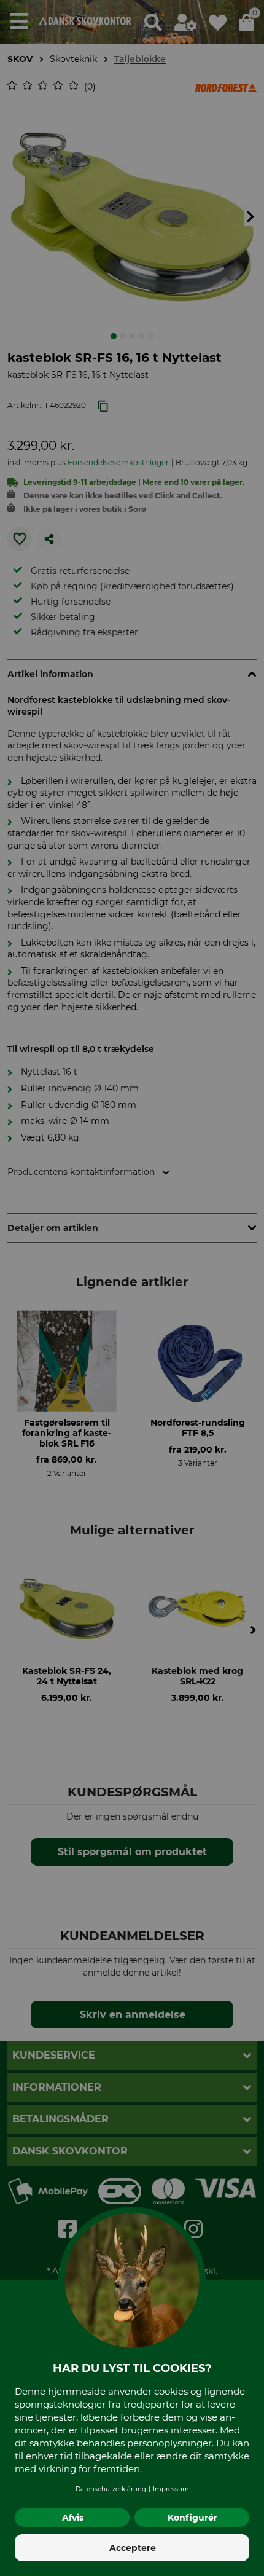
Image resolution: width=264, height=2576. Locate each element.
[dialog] (132, 1288)
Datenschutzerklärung (111, 2489)
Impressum (171, 2489)
